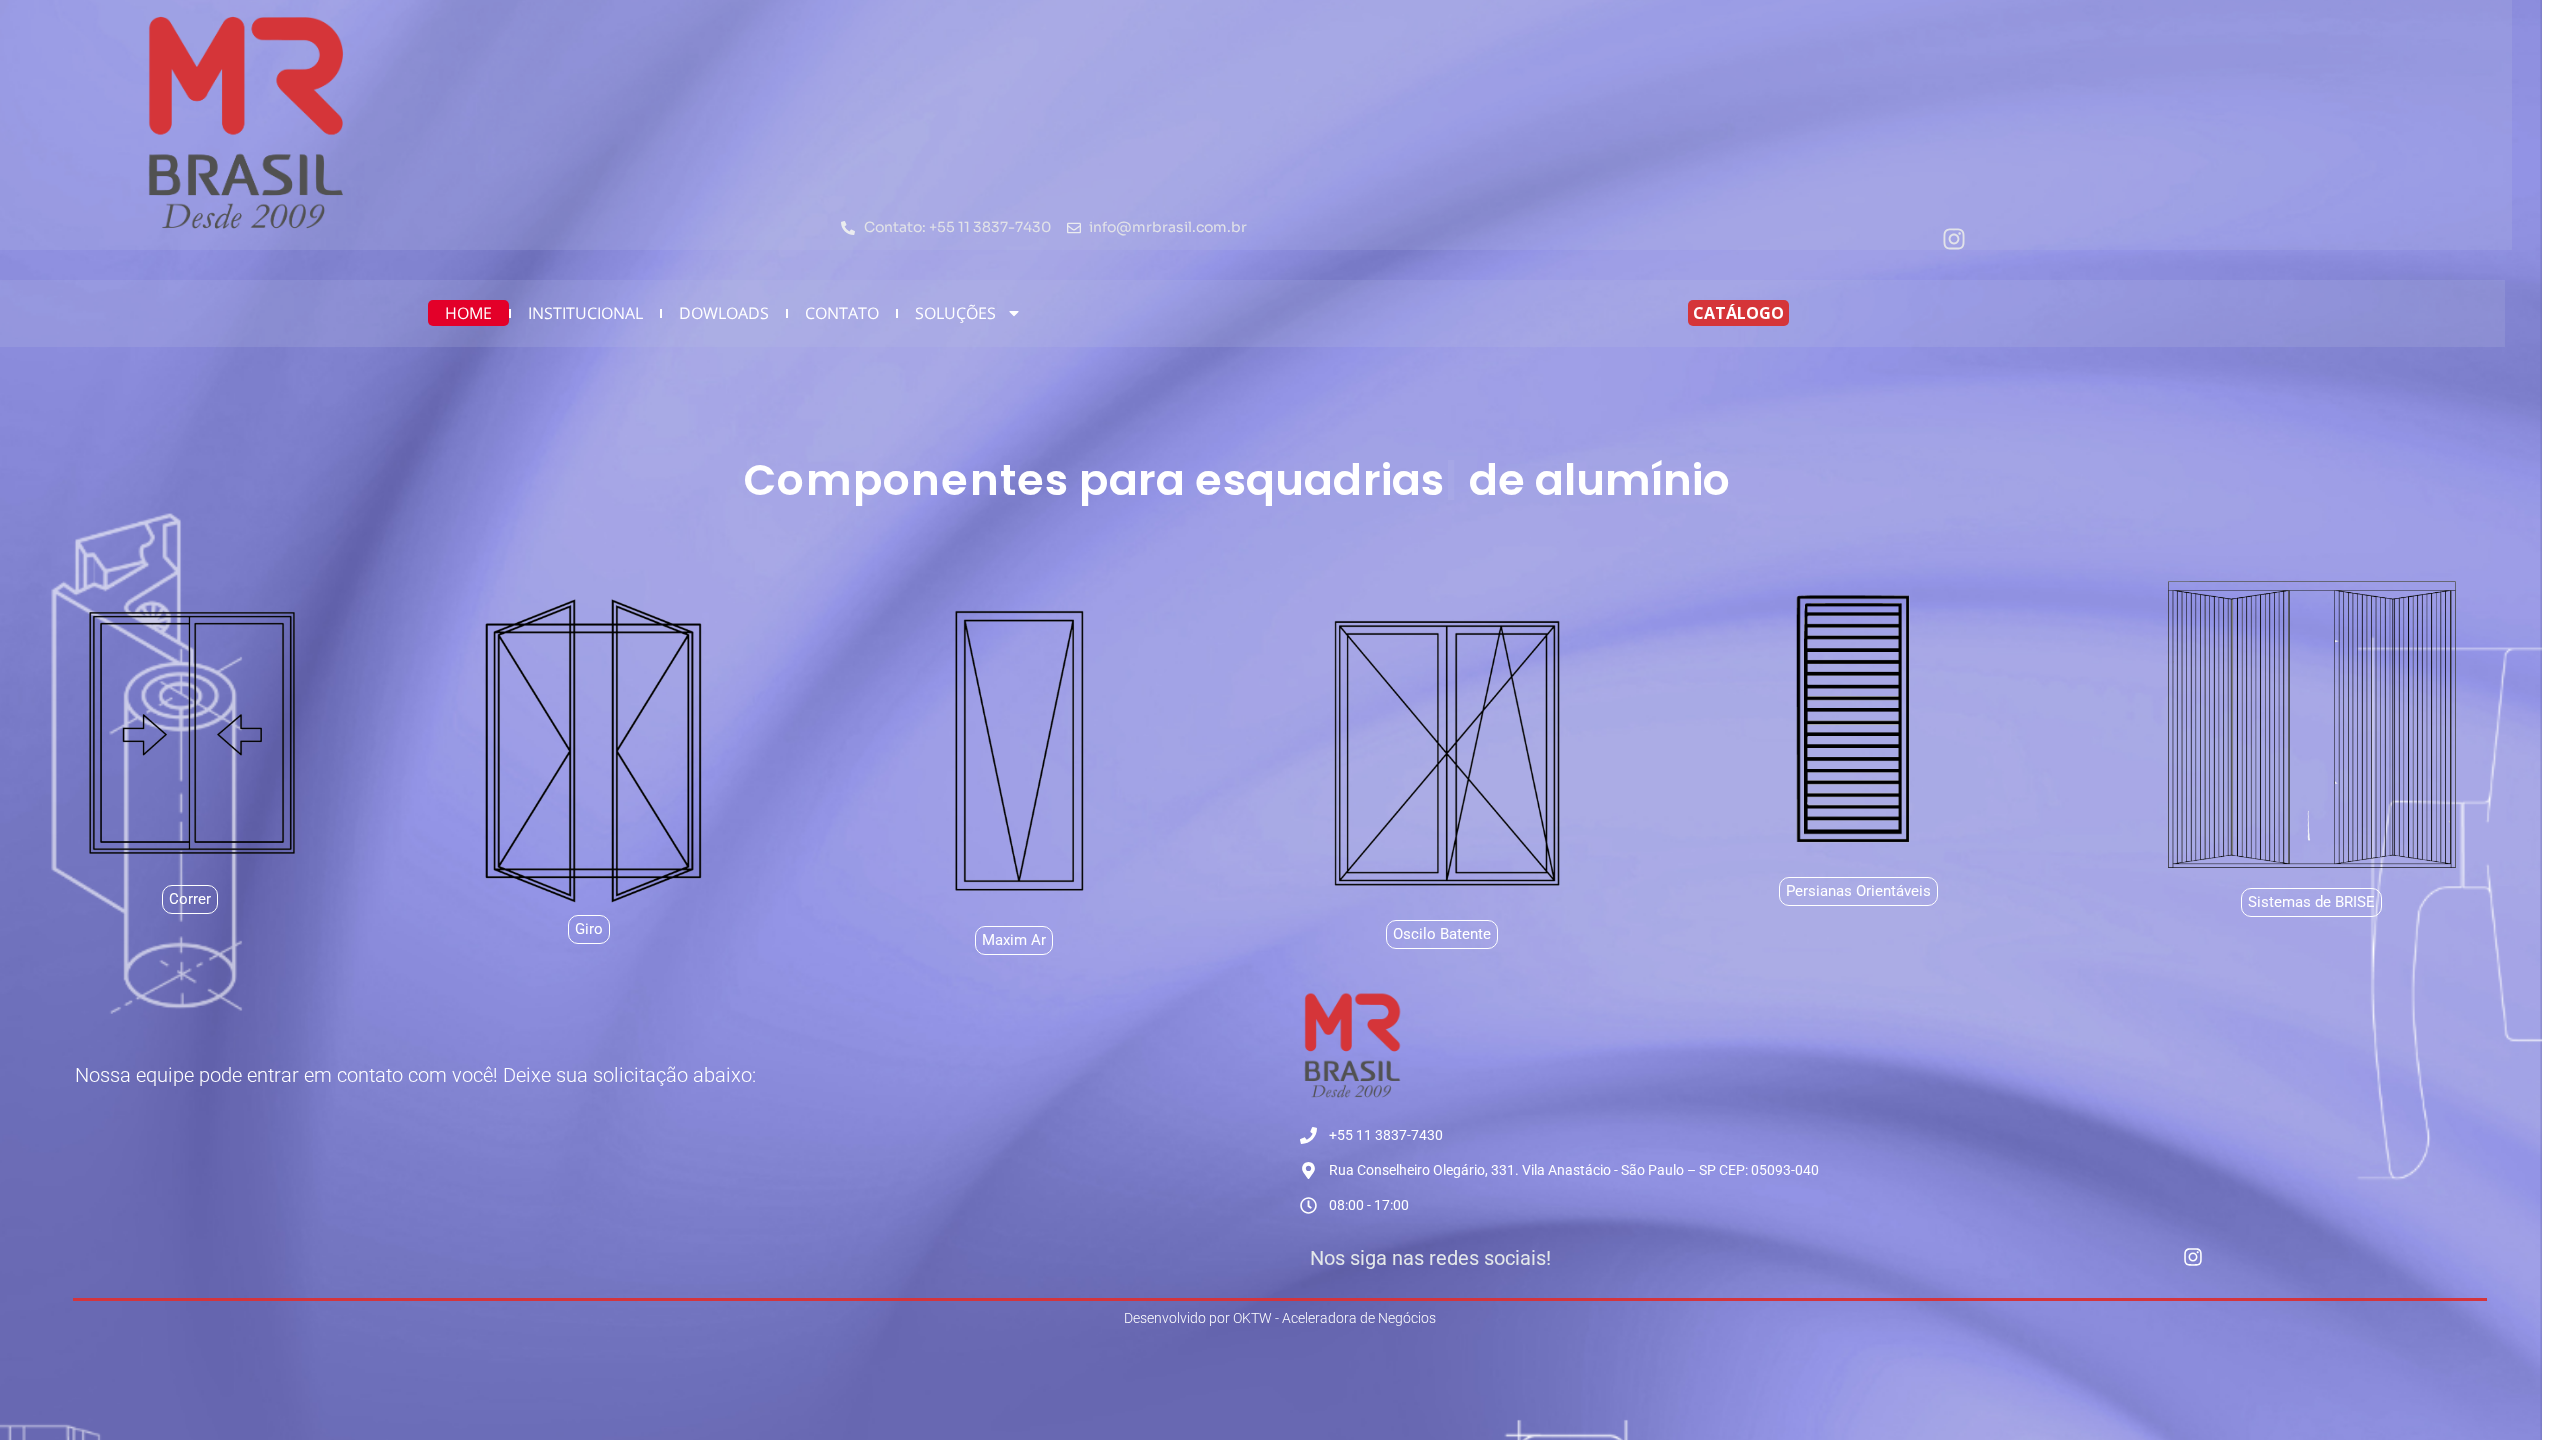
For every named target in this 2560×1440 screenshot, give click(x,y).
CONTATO (842, 313)
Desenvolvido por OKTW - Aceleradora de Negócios (1280, 1318)
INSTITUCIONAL (585, 313)
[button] (2311, 902)
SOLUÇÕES (955, 313)
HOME (468, 313)
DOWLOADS (724, 313)
